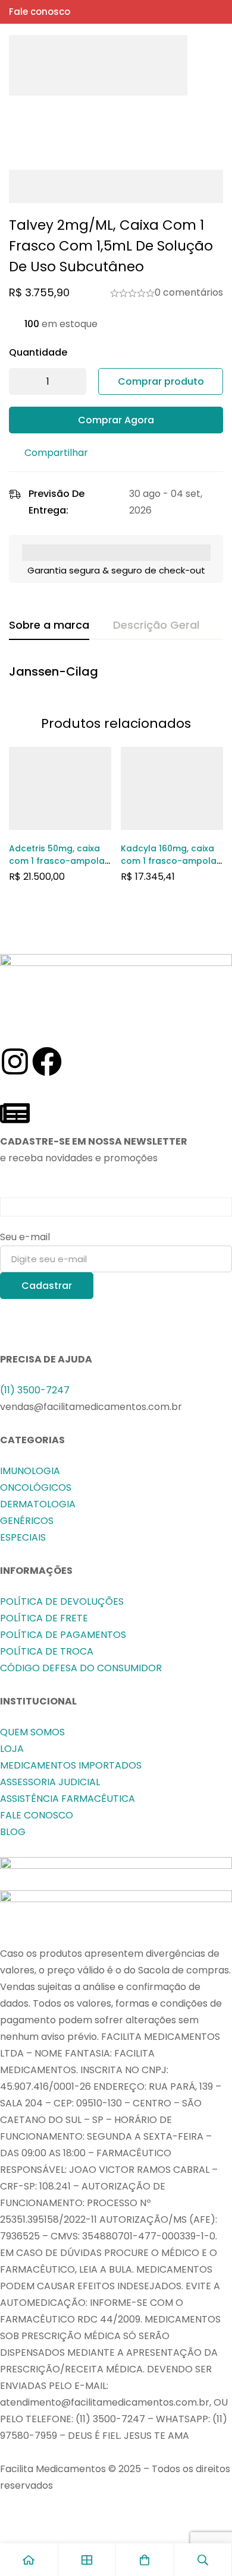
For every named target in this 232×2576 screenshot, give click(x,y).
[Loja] (87, 2560)
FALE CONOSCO (37, 1815)
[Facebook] (47, 1062)
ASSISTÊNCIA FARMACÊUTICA (68, 1799)
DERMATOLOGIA (38, 1504)
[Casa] (29, 2560)
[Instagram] (15, 1062)
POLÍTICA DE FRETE (44, 1618)
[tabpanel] (116, 674)
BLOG (13, 1832)
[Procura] (193, 65)
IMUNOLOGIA (30, 1471)
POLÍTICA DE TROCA (47, 1651)
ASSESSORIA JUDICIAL (50, 1782)
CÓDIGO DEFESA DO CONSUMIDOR (81, 1668)
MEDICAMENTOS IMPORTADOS (71, 1765)
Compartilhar (56, 453)
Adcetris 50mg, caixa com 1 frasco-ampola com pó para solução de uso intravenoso (57, 867)
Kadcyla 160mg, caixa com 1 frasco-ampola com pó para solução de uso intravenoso (169, 867)
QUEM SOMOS (32, 1732)
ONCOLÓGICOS (36, 1487)
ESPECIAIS (23, 1537)
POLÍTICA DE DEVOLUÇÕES (62, 1601)
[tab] (49, 626)
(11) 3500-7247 (35, 1390)
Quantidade (38, 352)
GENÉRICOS (27, 1521)
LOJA (12, 1749)
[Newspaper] (15, 1113)
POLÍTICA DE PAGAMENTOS (63, 1635)
